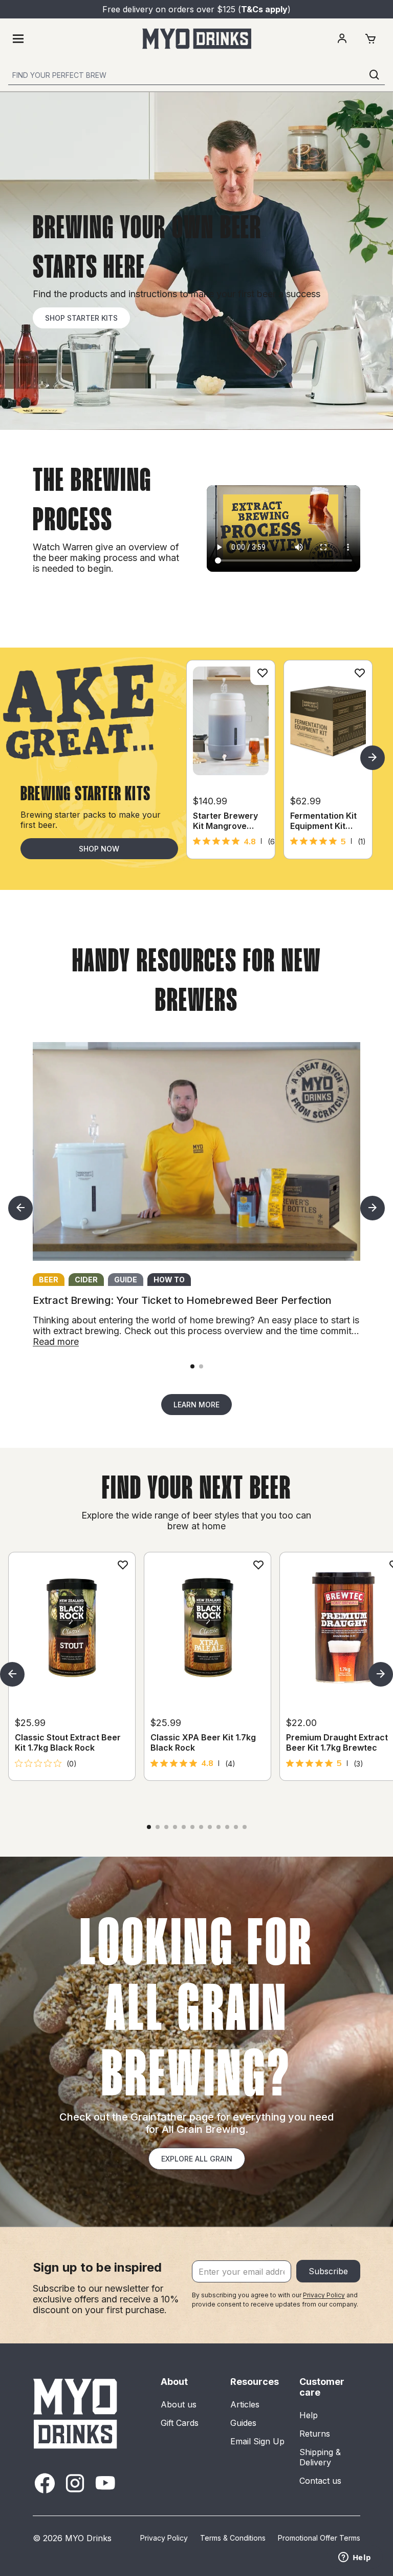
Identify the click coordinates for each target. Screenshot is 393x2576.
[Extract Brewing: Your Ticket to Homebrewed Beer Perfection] (196, 1151)
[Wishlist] (263, 673)
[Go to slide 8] (210, 1827)
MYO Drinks (88, 2538)
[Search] (375, 75)
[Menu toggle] (18, 39)
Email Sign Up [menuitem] (257, 2441)
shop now (99, 849)
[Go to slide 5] (184, 1827)
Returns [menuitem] (315, 2434)
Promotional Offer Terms (319, 2538)
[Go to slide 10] (227, 1827)
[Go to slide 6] (192, 1827)
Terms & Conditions (233, 2538)
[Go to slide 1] (192, 1366)
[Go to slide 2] (201, 1366)
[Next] (373, 758)
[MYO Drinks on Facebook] (45, 2483)
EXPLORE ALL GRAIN (197, 2159)
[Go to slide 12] (245, 1827)
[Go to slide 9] (219, 1827)
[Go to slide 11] (236, 1827)
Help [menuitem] (309, 2415)
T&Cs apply (264, 9)
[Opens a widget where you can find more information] (355, 2558)
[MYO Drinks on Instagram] (75, 2483)
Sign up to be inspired (97, 2267)
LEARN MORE (196, 1405)
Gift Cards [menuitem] (180, 2423)
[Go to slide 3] (166, 1827)
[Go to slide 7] (201, 1827)
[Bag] (370, 39)
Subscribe (328, 2271)
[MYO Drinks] (197, 39)
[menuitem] (342, 39)
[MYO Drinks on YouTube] (105, 2483)
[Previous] (20, 1208)
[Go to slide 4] (175, 1827)
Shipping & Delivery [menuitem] (320, 2457)
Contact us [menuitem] (320, 2481)
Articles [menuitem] (245, 2404)
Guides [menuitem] (243, 2423)
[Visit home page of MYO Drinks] (76, 2413)
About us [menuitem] (179, 2404)
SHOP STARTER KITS (81, 318)
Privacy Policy (324, 2295)
